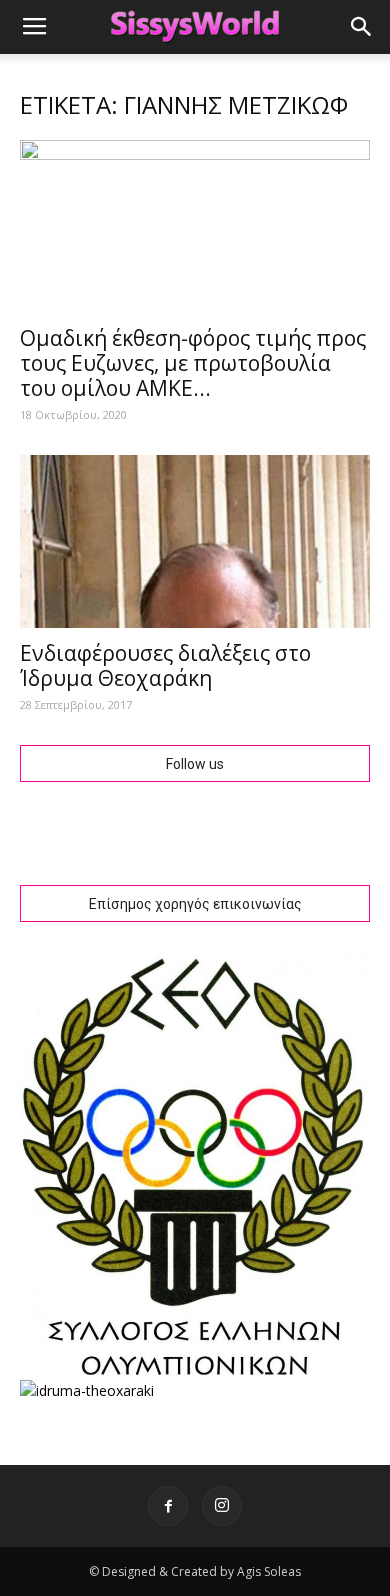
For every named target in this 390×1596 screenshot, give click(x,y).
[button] (362, 27)
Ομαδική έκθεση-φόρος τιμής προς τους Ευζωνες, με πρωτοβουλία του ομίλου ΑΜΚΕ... (193, 363)
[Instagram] (222, 1506)
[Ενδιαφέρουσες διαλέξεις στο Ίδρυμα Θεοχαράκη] (195, 541)
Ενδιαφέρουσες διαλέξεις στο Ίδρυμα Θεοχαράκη (165, 665)
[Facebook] (168, 1506)
